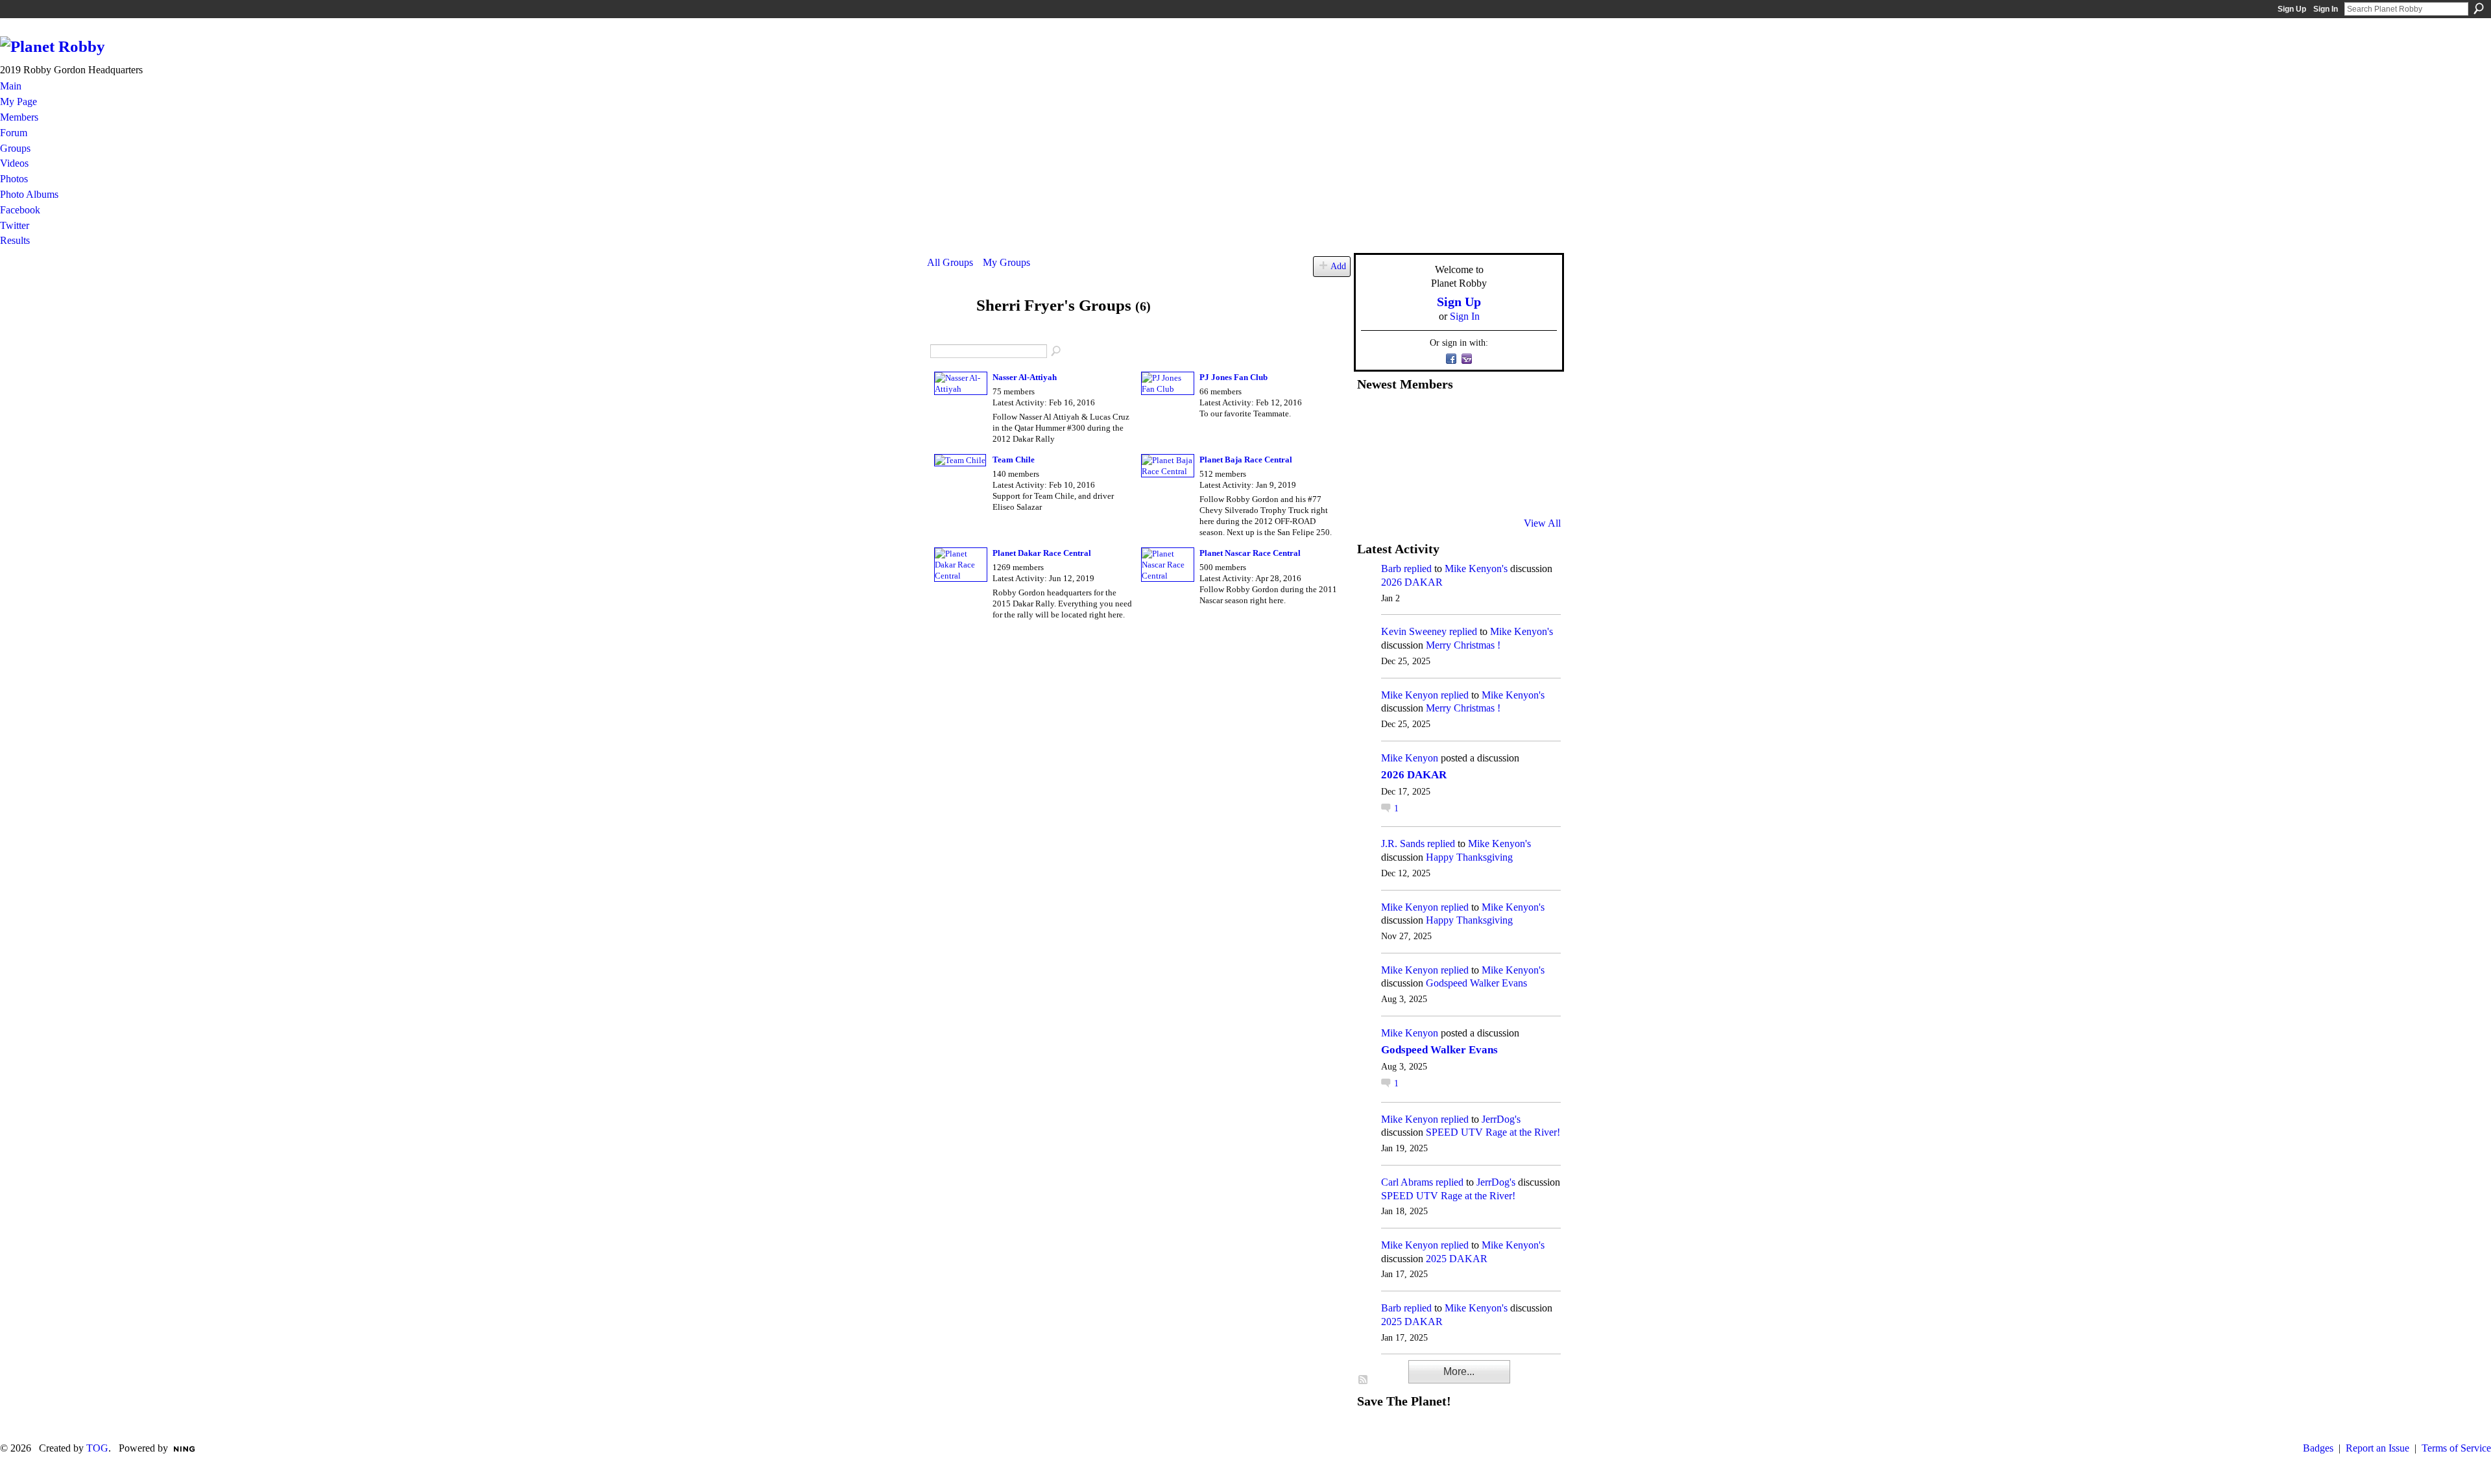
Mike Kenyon (1410, 695)
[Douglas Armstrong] (1373, 418)
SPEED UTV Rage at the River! (1493, 1132)
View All (1542, 523)
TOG (97, 1448)
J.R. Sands (1403, 844)
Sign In (2326, 9)
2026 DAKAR (1412, 582)
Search (2479, 8)
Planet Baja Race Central (1246, 460)
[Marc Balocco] (1500, 418)
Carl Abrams (1407, 1182)
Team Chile (1014, 460)
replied (1418, 568)
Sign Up (2292, 9)
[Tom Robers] (1468, 453)
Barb (1391, 568)
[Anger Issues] (1436, 488)
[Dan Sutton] (1532, 418)
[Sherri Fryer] (948, 330)
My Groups (1006, 262)
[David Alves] (1404, 453)
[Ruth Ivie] (1436, 453)
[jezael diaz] (1404, 418)
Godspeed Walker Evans (1476, 983)
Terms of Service (2456, 1448)
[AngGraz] (1500, 453)
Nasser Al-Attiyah (1025, 377)
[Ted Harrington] (1373, 488)
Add (1338, 266)
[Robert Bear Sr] (1532, 488)
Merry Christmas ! (1463, 645)
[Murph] (1404, 488)
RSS (1364, 1380)
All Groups (950, 262)
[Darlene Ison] (1436, 418)
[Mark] (1468, 488)
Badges (2318, 1448)
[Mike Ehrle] (1468, 418)
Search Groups (1057, 352)
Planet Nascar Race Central (1250, 553)
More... (1459, 1371)
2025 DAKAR (1457, 1259)
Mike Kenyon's (1476, 568)
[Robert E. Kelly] (1500, 488)
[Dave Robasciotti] (1373, 453)
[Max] (1532, 453)
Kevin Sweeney (1414, 631)
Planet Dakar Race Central (1042, 553)
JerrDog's (1501, 1119)
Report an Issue (2377, 1448)
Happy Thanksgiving (1469, 857)
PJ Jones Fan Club (1233, 377)
